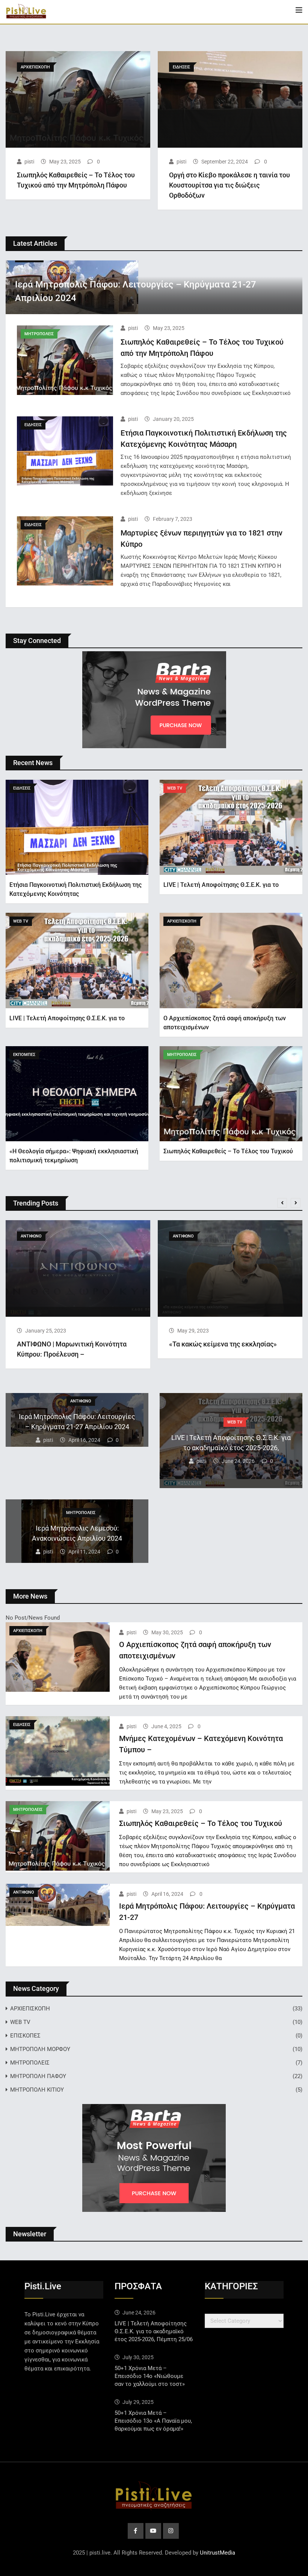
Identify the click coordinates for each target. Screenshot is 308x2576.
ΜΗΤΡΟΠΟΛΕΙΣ (30, 2063)
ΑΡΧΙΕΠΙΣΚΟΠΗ (30, 2009)
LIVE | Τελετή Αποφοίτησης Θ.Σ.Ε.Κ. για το (221, 885)
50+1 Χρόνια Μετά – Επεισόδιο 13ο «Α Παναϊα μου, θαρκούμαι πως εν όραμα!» (153, 2421)
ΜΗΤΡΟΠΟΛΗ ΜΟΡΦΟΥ (40, 2049)
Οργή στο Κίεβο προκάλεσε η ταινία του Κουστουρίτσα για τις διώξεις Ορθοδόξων (229, 185)
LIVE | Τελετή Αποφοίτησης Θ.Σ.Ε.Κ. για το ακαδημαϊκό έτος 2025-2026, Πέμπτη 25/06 (154, 2331)
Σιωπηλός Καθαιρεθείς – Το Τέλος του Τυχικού (228, 1151)
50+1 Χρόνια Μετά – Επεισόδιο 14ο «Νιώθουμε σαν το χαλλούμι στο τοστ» (150, 2376)
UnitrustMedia (217, 2553)
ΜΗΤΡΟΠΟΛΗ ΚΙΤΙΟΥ (37, 2090)
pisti (29, 162)
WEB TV (20, 2022)
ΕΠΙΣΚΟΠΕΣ (25, 2036)
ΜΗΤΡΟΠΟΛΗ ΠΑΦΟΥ (38, 2076)
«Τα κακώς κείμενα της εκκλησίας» (223, 1344)
